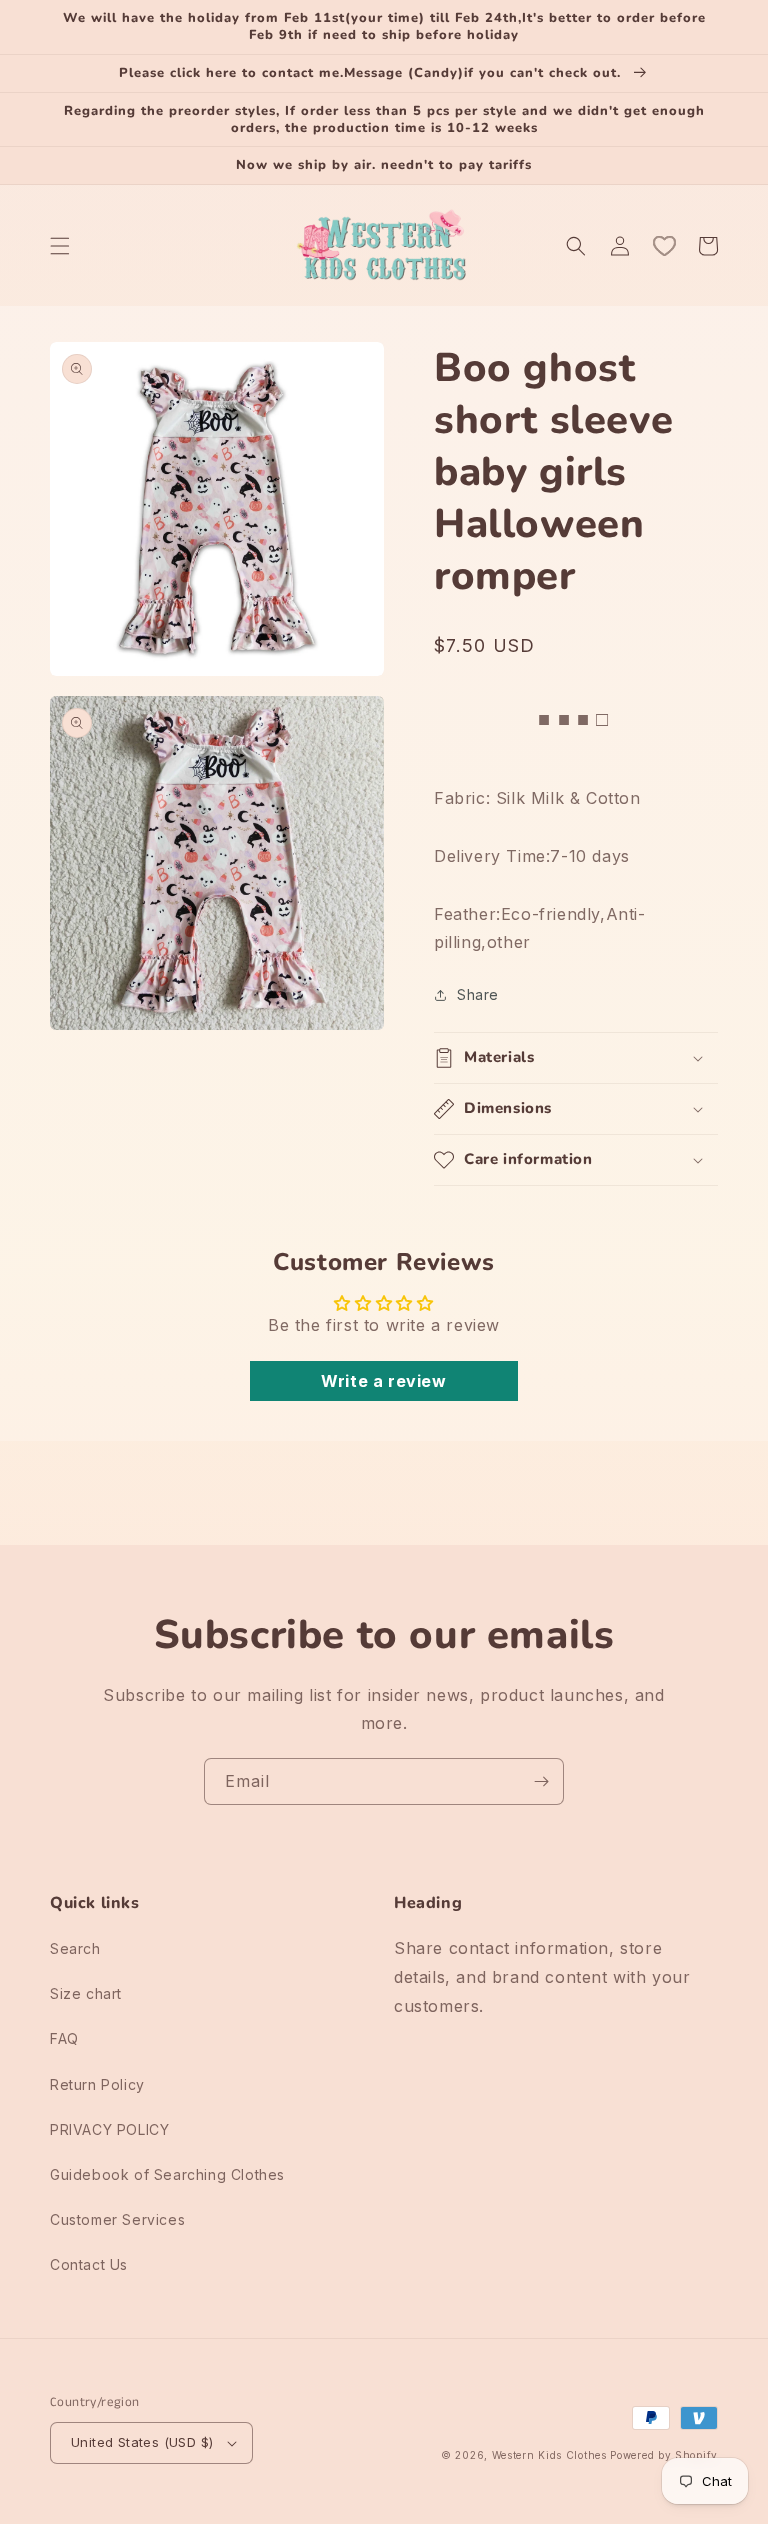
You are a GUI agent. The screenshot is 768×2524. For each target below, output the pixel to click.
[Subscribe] (541, 1781)
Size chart (86, 1993)
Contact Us (89, 2264)
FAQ (64, 2038)
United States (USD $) (142, 2442)
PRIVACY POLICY (109, 2129)
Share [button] (478, 994)
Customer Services (117, 2219)
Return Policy (97, 2084)
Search (75, 1948)
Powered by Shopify (664, 2455)
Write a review (383, 1381)
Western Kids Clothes (549, 2455)
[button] (60, 246)
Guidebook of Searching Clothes (167, 2174)
